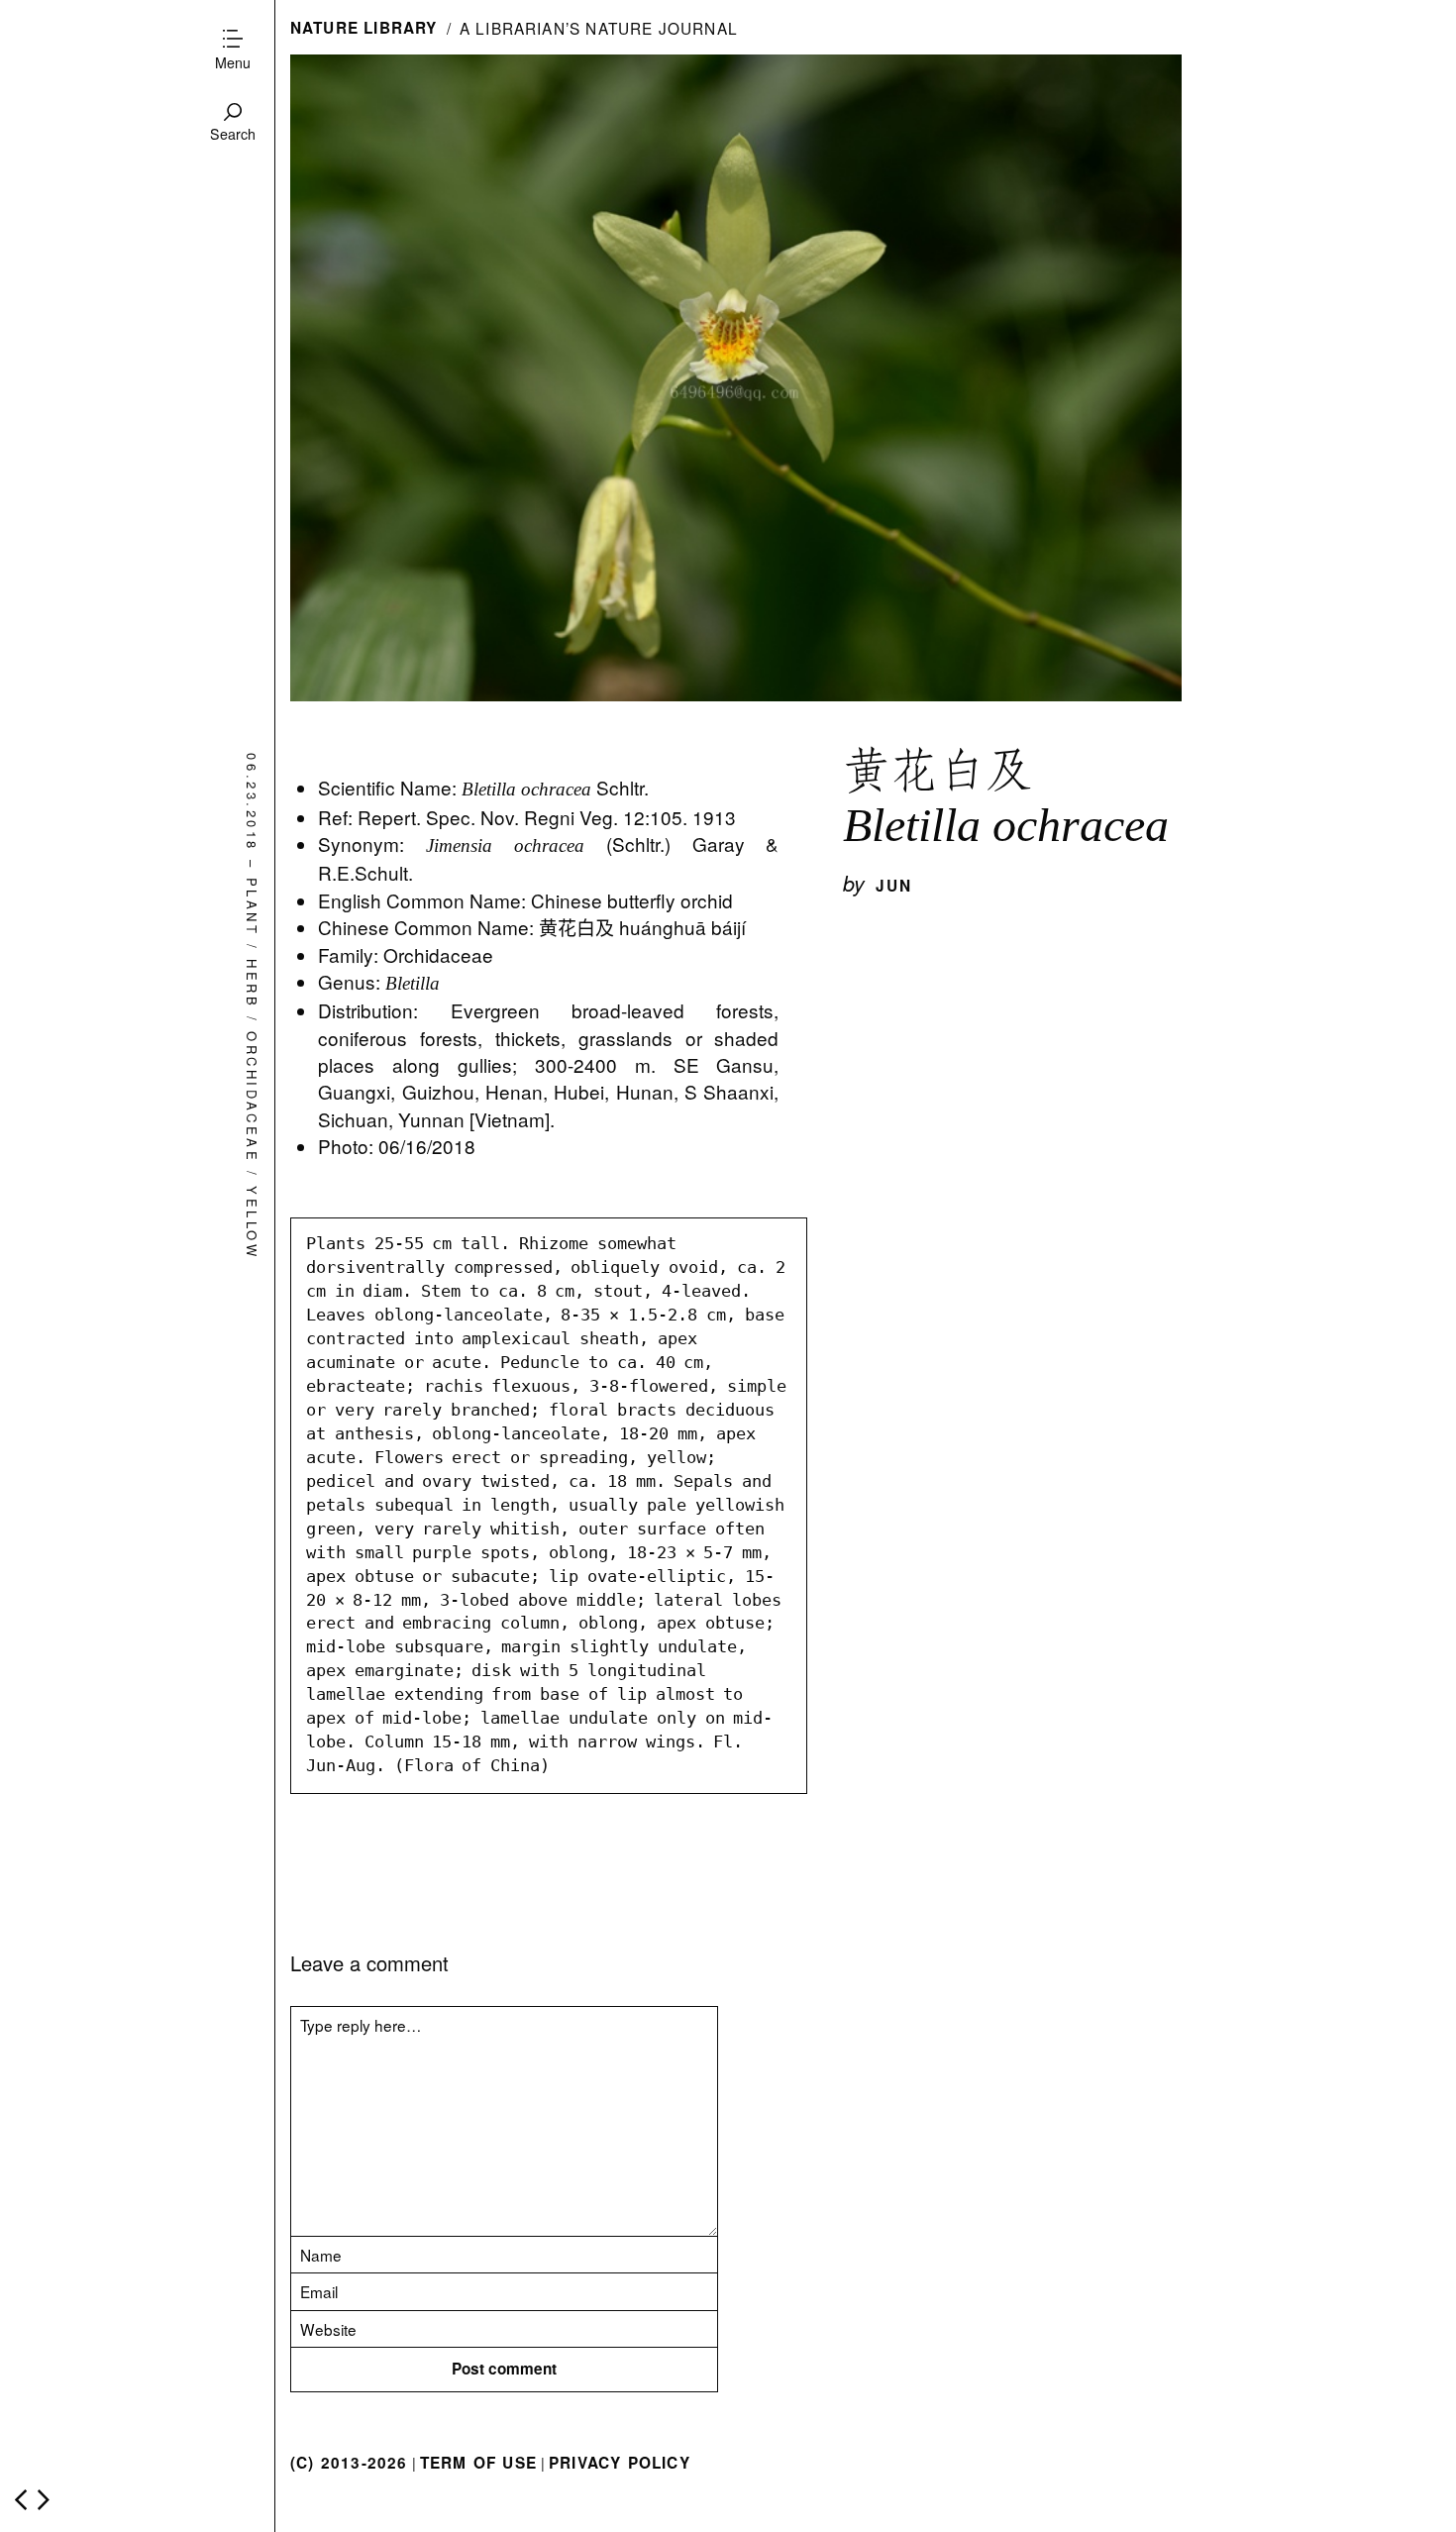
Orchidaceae (252, 1097)
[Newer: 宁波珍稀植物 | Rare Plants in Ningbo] (21, 2500)
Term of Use (478, 2463)
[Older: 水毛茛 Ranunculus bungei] (44, 2500)
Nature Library (364, 28)
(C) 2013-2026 (349, 2463)
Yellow (252, 1222)
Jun (894, 886)
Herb (252, 984)
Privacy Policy (620, 2463)
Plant (252, 907)
